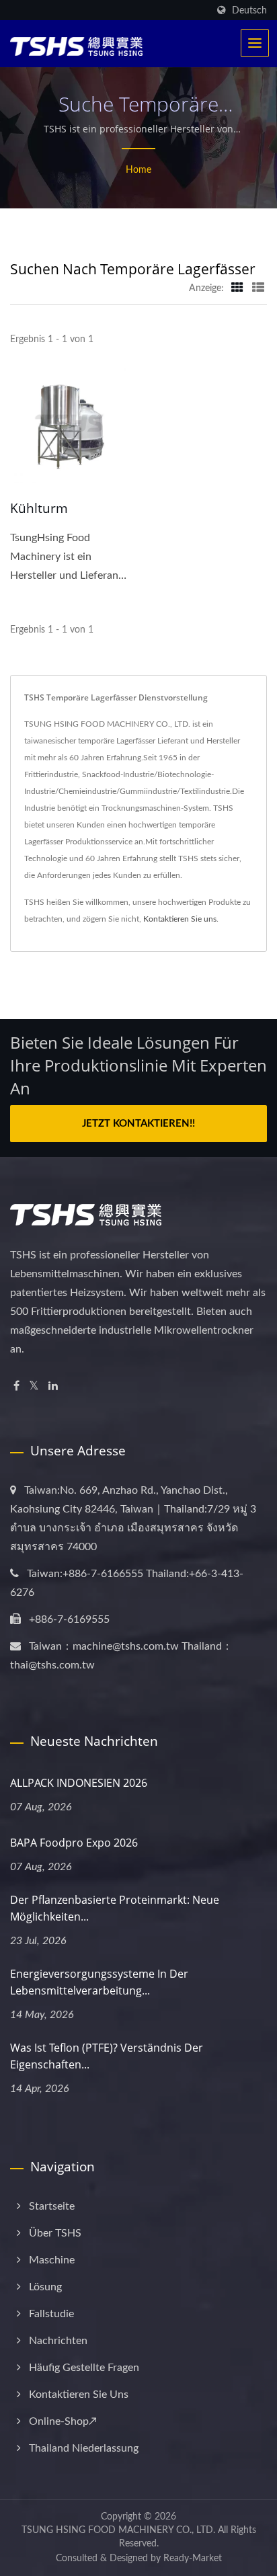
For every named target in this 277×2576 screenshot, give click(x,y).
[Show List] (258, 288)
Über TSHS (55, 2233)
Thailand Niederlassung (84, 2448)
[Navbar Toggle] (255, 43)
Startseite (52, 2206)
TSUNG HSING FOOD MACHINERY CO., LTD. (118, 2530)
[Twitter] (34, 1386)
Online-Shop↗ (63, 2421)
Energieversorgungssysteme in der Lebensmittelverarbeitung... (99, 1982)
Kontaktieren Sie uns (180, 919)
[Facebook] (16, 1386)
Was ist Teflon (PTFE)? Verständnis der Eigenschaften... (107, 2056)
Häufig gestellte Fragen (84, 2368)
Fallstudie (51, 2314)
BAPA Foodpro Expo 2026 (74, 1843)
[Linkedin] (53, 1386)
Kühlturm (39, 508)
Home (138, 170)
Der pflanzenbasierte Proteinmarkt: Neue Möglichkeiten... (115, 1908)
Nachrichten (58, 2341)
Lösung (45, 2287)
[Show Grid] (237, 288)
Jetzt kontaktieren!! (138, 1124)
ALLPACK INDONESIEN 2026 (79, 1783)
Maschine (52, 2260)
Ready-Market (193, 2559)
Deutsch (249, 10)
